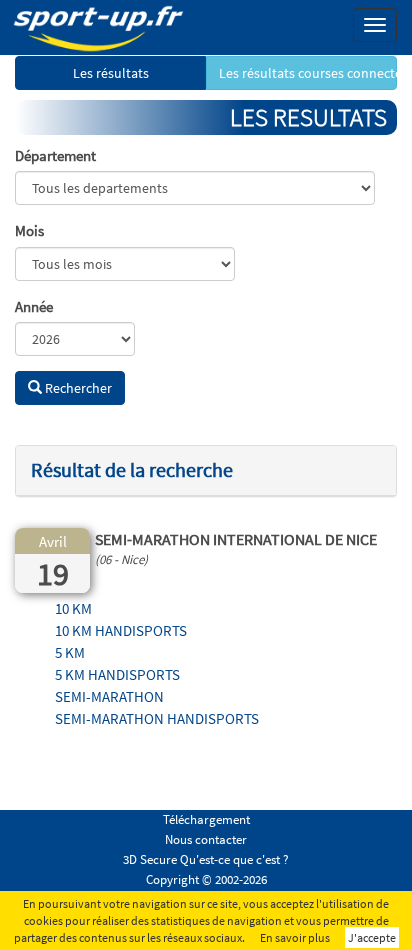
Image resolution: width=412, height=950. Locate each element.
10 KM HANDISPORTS (121, 630)
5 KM (70, 652)
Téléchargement (206, 819)
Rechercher (77, 388)
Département (55, 155)
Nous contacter (206, 839)
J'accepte (372, 937)
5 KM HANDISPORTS (117, 674)
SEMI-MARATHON (109, 696)
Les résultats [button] (111, 73)
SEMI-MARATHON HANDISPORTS (157, 718)
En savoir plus (295, 937)
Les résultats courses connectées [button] (308, 73)
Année (34, 306)
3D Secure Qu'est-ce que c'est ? (206, 859)
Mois (29, 230)
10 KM (73, 608)
